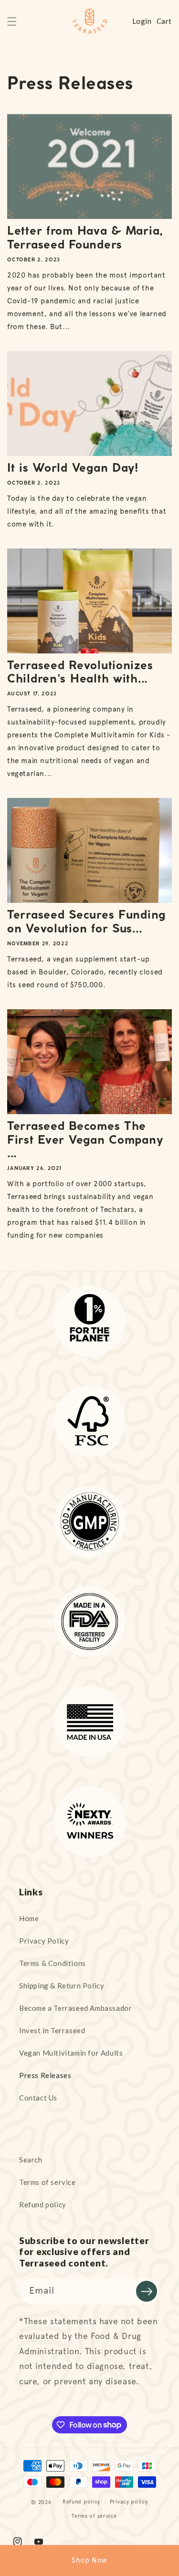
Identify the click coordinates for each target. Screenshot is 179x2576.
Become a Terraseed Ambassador (75, 2008)
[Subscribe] (147, 2291)
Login (142, 21)
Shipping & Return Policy (62, 1986)
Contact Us (38, 2098)
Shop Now (89, 2560)
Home (29, 1918)
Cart (164, 21)
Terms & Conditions (53, 1963)
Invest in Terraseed (52, 2030)
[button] (12, 21)
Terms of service (47, 2182)
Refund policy (43, 2204)
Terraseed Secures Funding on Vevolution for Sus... (86, 922)
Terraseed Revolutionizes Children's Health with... (80, 673)
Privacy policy (129, 2502)
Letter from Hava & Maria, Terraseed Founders (85, 238)
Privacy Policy (44, 1941)
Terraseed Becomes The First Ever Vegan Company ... (85, 1141)
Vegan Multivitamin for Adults (71, 2053)
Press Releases (45, 2075)
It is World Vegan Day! (73, 469)
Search (31, 2160)
